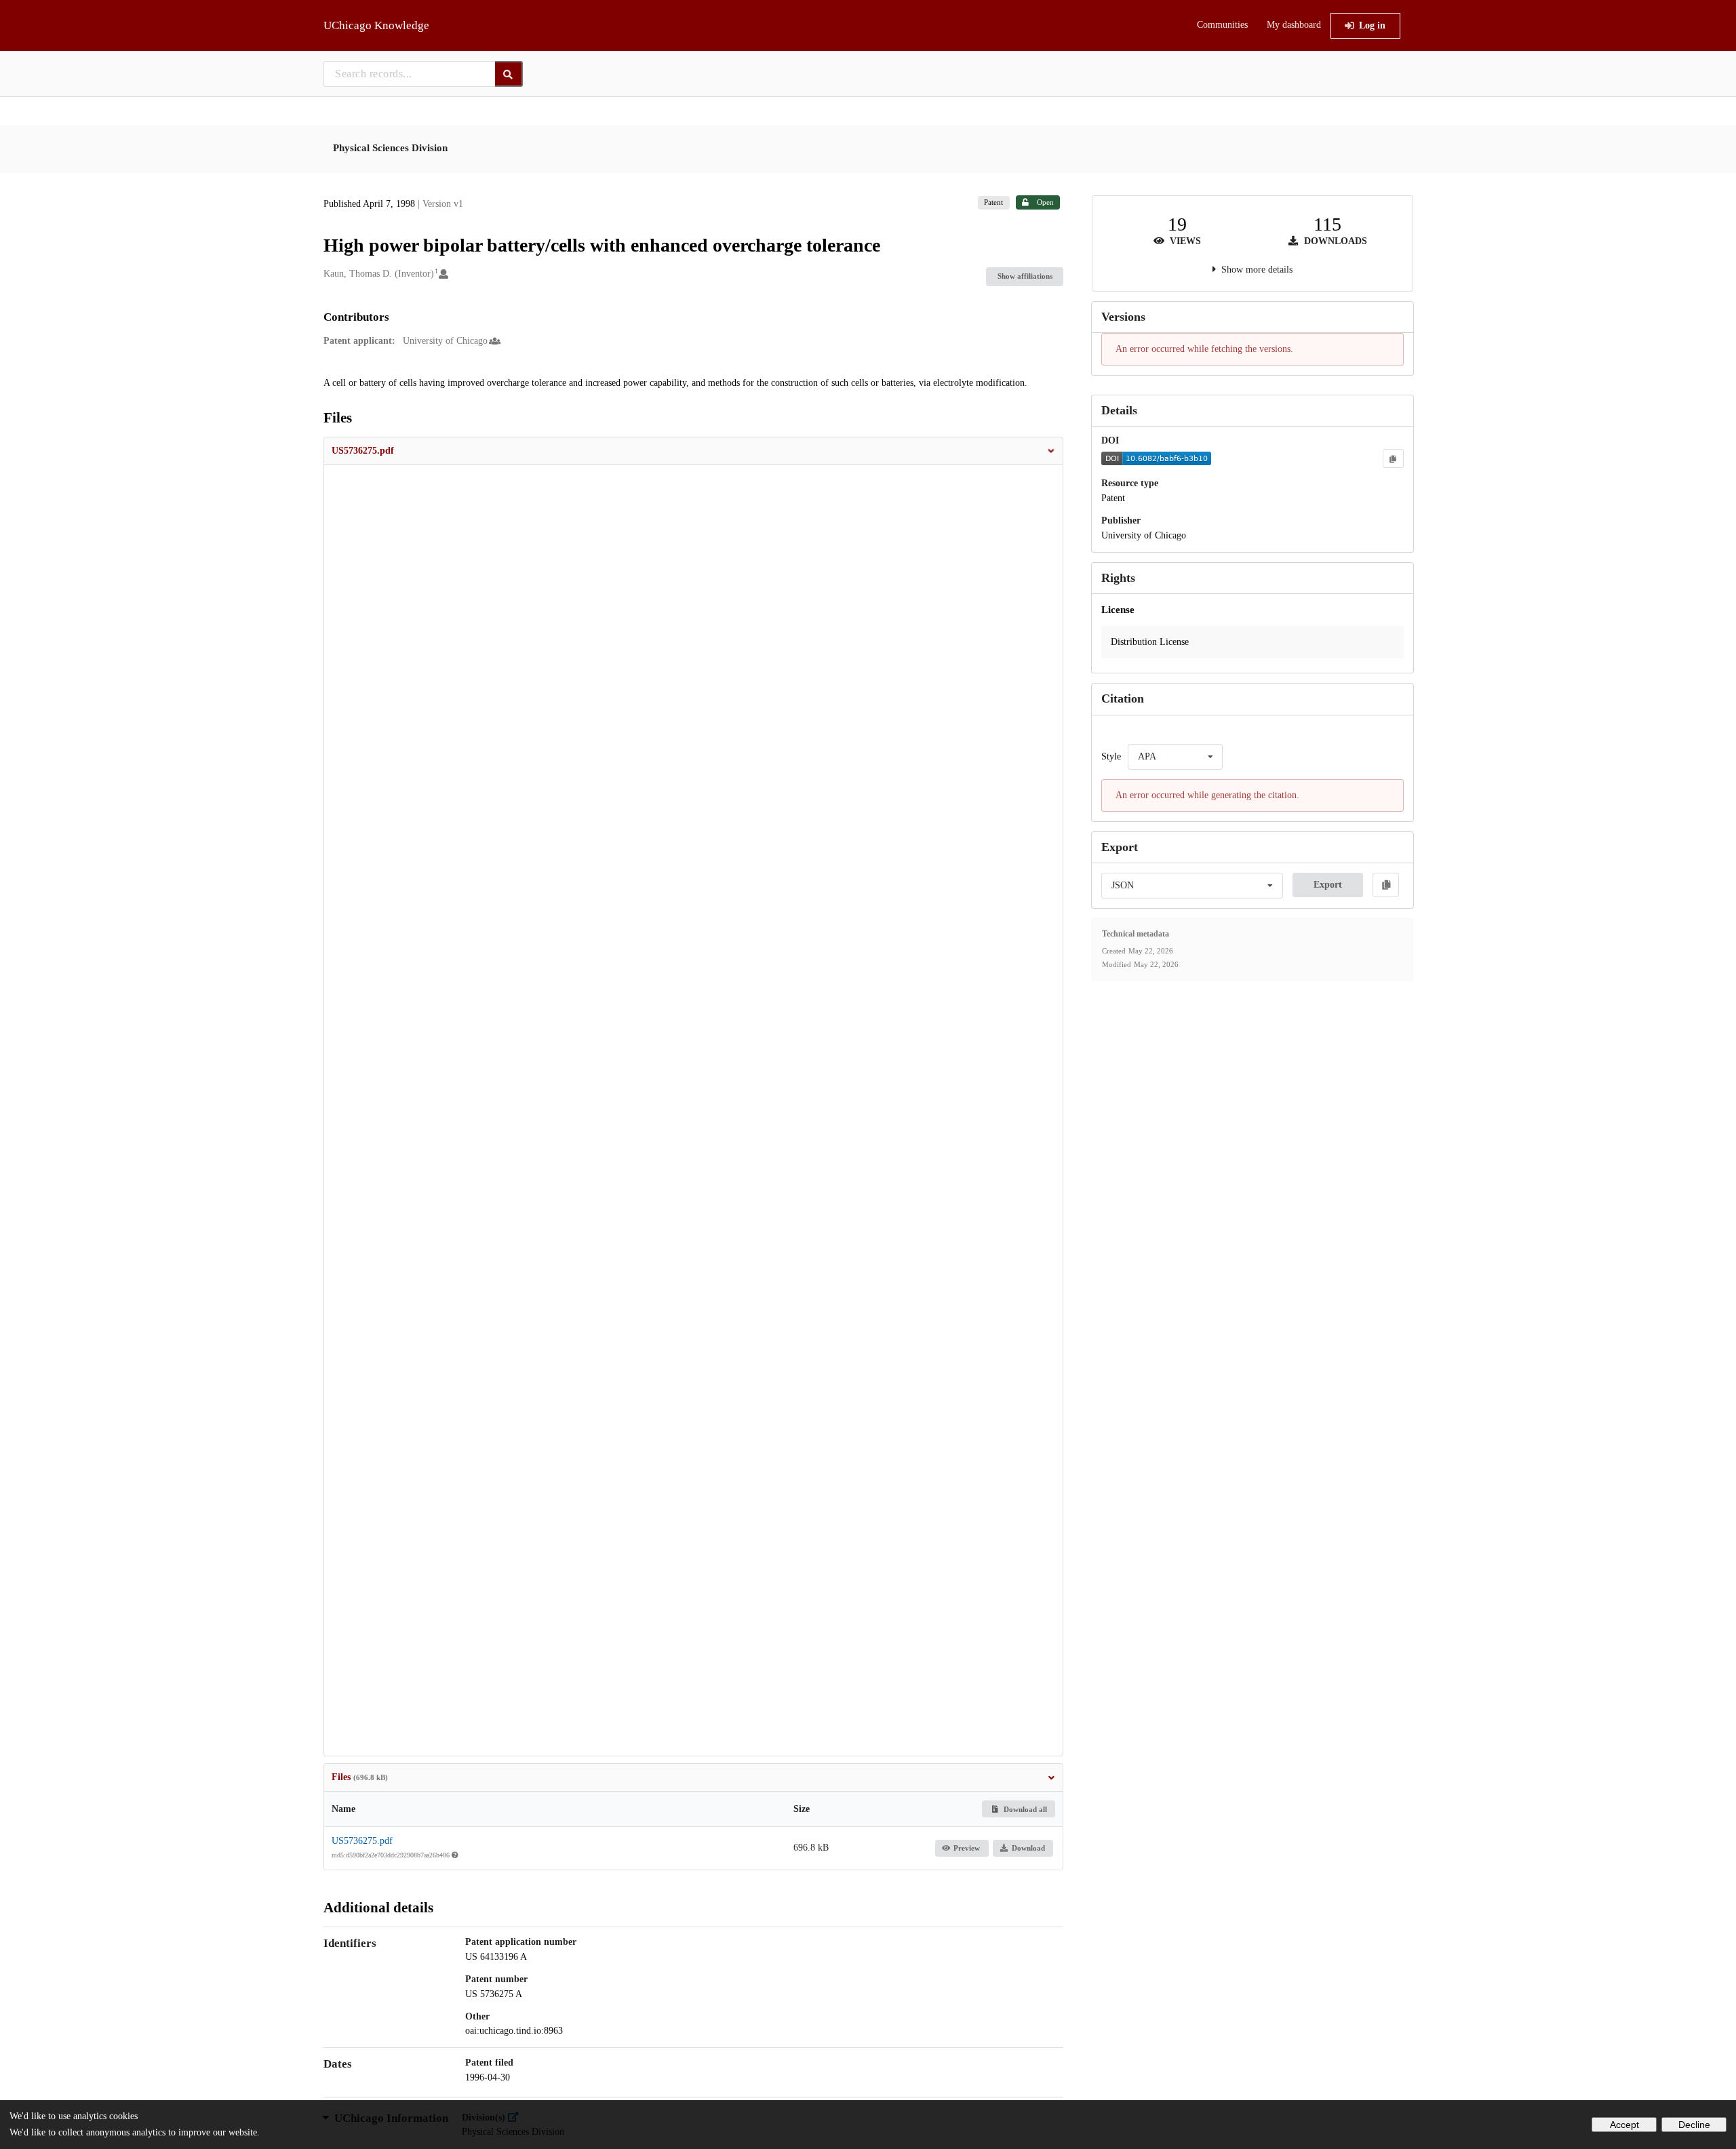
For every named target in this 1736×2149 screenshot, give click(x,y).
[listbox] (1175, 757)
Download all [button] (1024, 1809)
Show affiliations (1025, 276)
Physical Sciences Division (390, 148)
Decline (1694, 2125)
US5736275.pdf (362, 1841)
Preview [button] (967, 1848)
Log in (1372, 25)
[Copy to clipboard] (1393, 458)
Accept (1624, 2125)
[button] (694, 451)
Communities (1222, 25)
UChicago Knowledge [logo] (376, 25)
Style (1111, 756)
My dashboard (1294, 25)
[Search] (509, 74)
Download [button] (1028, 1848)
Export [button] (1328, 885)
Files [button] (360, 1777)
